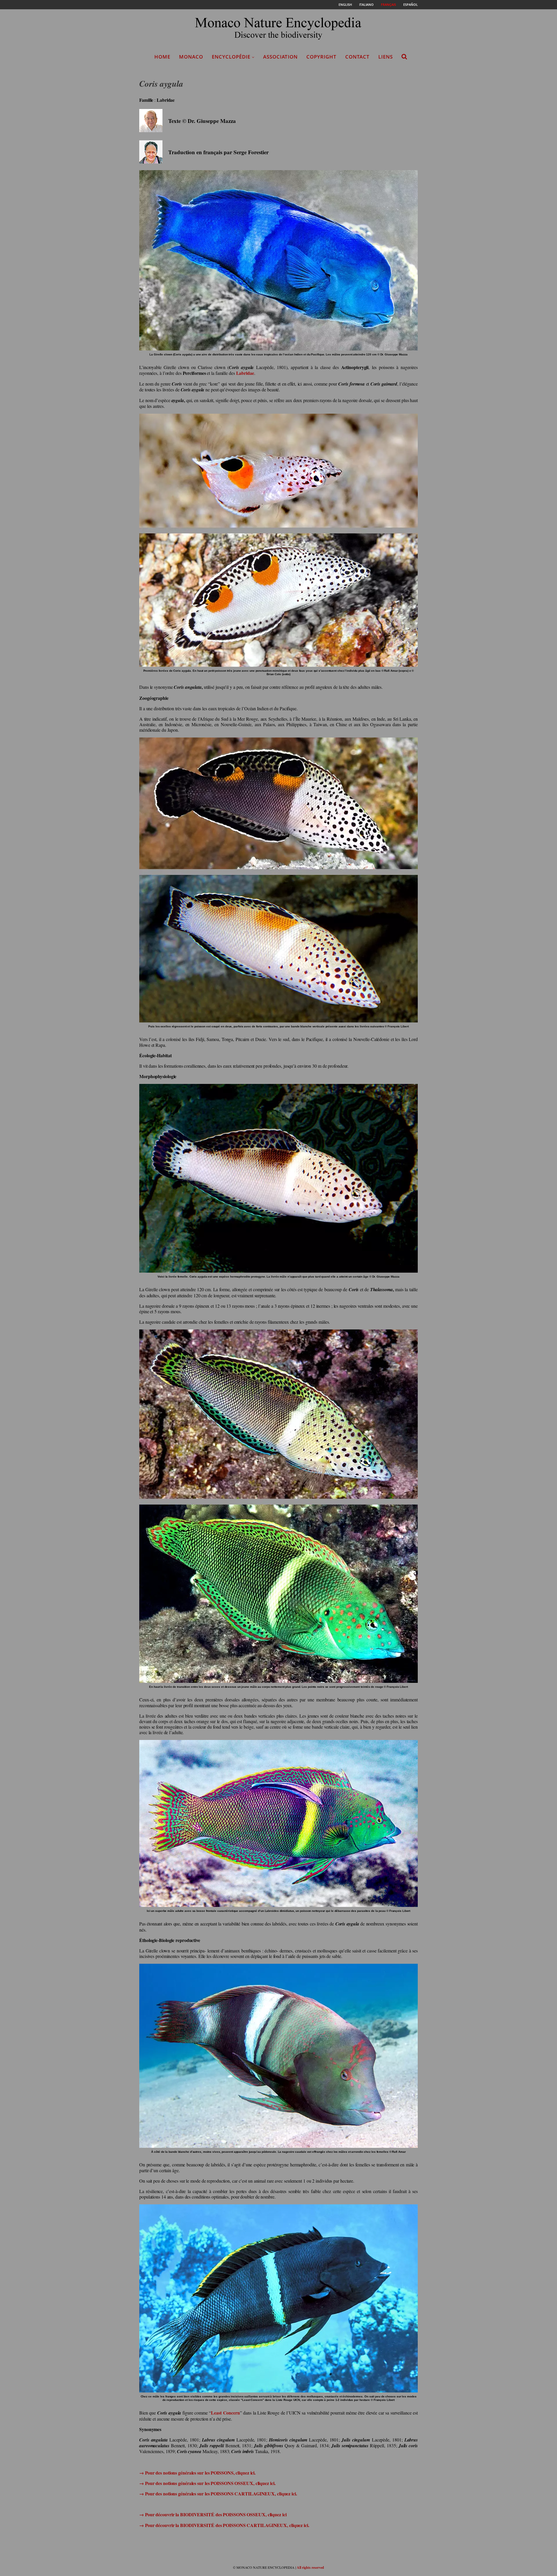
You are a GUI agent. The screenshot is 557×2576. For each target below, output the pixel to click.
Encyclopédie (231, 57)
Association (280, 57)
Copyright (321, 57)
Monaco (191, 57)
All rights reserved (310, 2567)
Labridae (245, 373)
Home (162, 57)
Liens (386, 57)
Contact (357, 57)
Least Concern (225, 2413)
